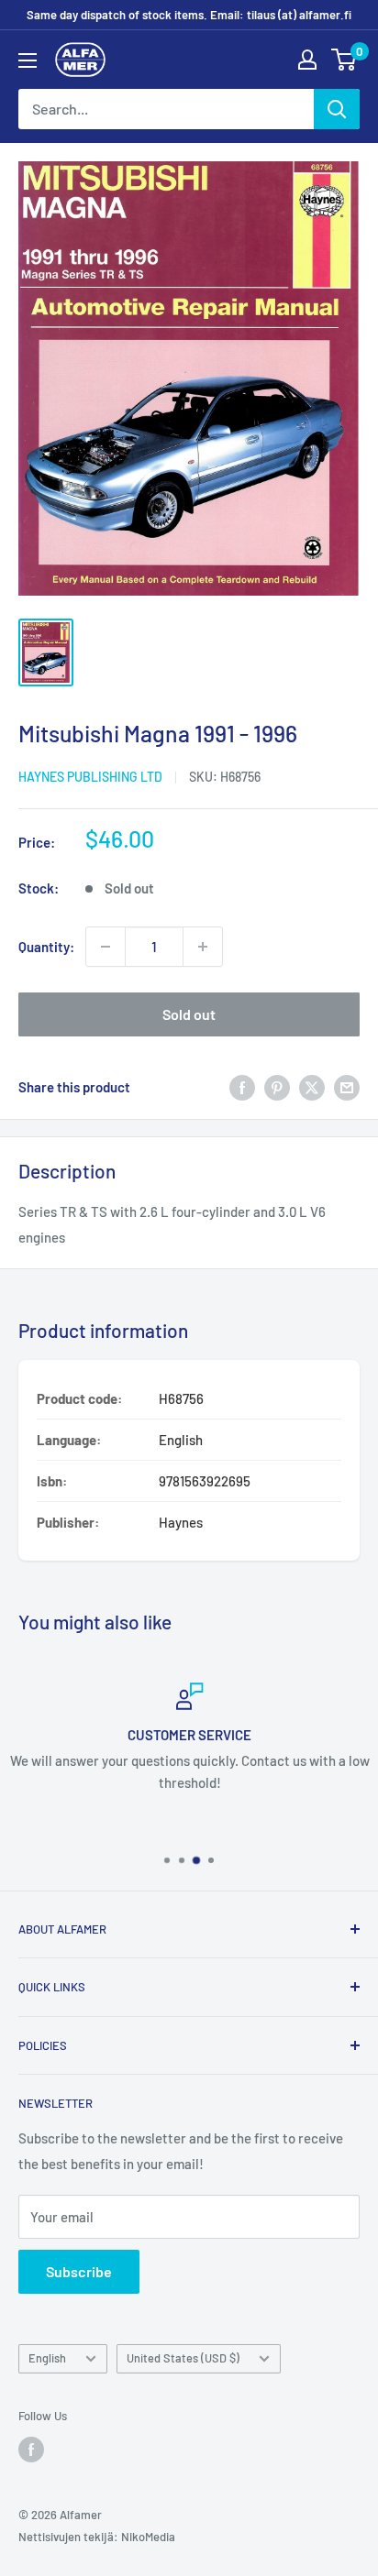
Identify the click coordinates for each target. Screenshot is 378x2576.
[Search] (337, 109)
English (47, 2358)
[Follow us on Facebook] (31, 2450)
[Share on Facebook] (242, 1087)
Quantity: (46, 947)
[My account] (307, 60)
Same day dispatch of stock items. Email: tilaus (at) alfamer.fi (189, 15)
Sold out (189, 1014)
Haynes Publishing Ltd (90, 777)
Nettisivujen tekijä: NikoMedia (97, 2537)
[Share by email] (347, 1087)
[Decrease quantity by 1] (106, 947)
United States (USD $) (183, 2358)
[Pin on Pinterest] (277, 1087)
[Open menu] (28, 60)
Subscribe (79, 2271)
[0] (345, 60)
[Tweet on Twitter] (312, 1087)
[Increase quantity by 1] (203, 947)
